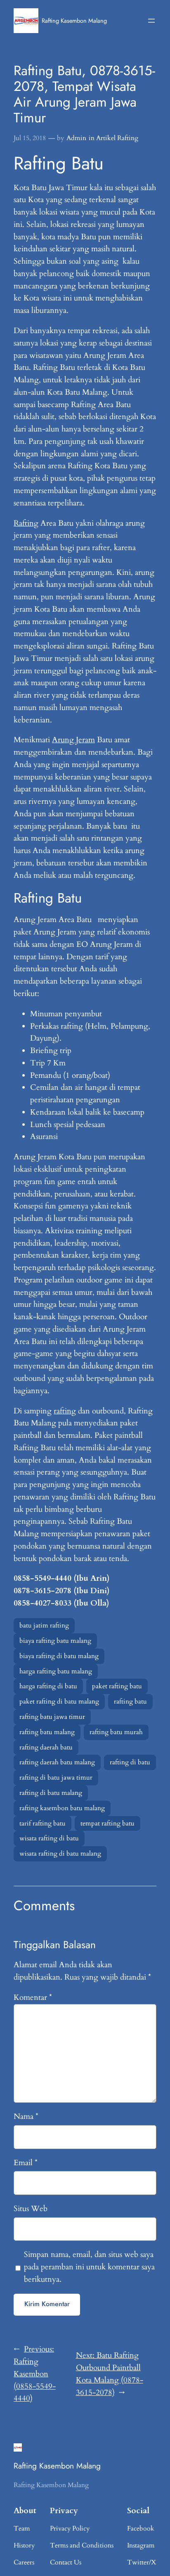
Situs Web (31, 2209)
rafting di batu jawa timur (56, 1778)
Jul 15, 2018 (30, 138)
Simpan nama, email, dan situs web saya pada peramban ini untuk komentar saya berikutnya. (89, 2267)
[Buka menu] (151, 21)
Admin (76, 138)
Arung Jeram (73, 740)
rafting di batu (130, 1762)
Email (26, 2163)
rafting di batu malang (51, 1793)
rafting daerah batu (46, 1747)
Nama (26, 2116)
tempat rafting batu (107, 1823)
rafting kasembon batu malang (62, 1808)
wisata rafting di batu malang (60, 1854)
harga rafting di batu (48, 1686)
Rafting (26, 523)
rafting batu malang (47, 1732)
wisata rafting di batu (49, 1838)
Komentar (33, 1997)
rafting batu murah (116, 1732)
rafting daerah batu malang (57, 1762)
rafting (65, 1411)
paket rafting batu (117, 1686)
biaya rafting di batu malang (59, 1656)
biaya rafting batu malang (55, 1641)
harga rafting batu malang (56, 1671)
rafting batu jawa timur (52, 1717)
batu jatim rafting (44, 1625)
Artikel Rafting (117, 138)
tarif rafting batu (42, 1823)
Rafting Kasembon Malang (74, 20)
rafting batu (130, 1701)
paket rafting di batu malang (59, 1701)
